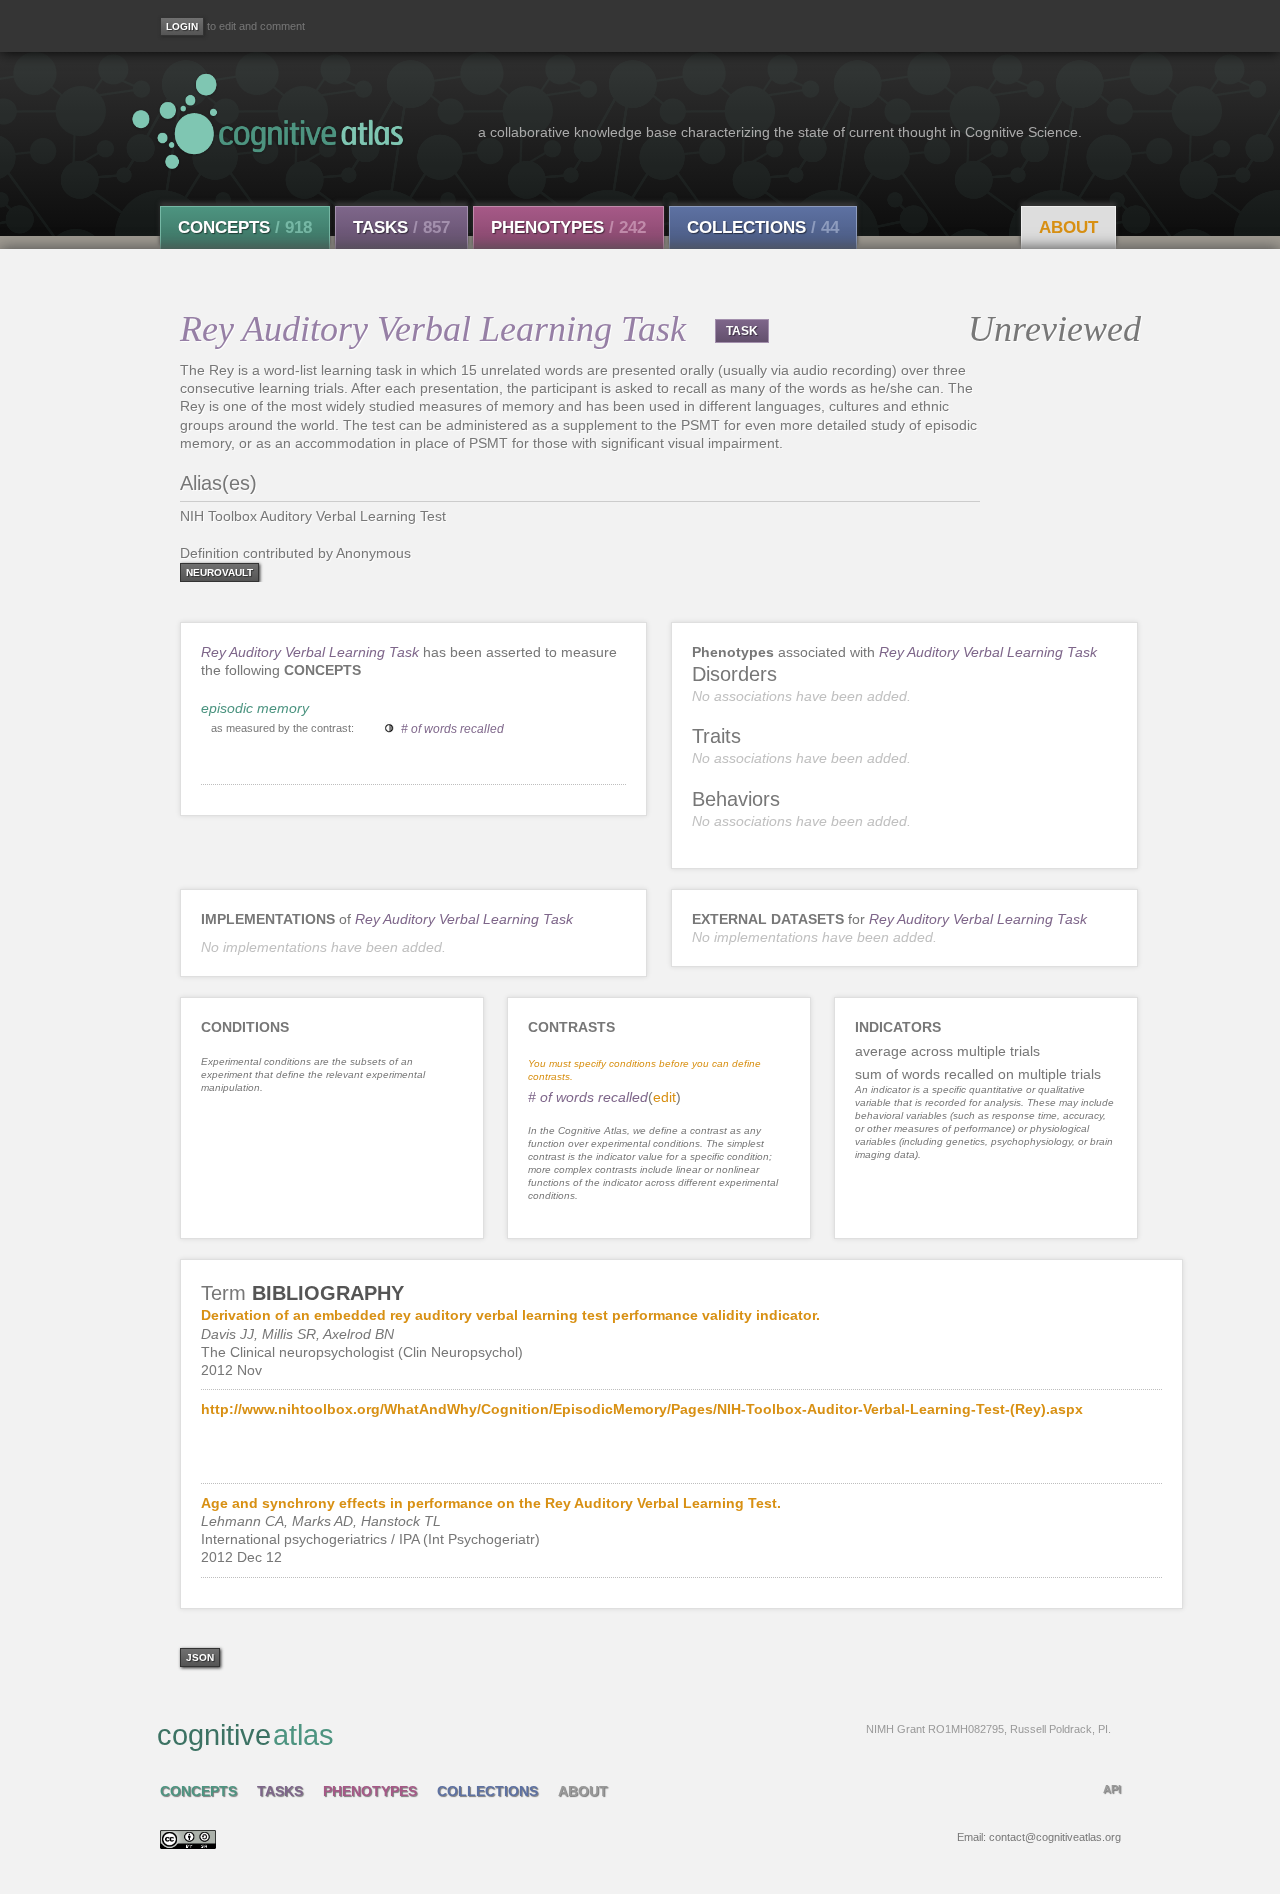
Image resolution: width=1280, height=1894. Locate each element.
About (1068, 227)
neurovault (219, 572)
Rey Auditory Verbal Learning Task (310, 652)
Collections (763, 227)
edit (664, 1097)
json (200, 1657)
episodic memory (255, 708)
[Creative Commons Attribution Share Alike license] (188, 1844)
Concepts (245, 227)
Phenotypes (568, 227)
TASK (742, 331)
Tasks (401, 227)
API (1112, 1789)
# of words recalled (452, 729)
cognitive (634, 1735)
